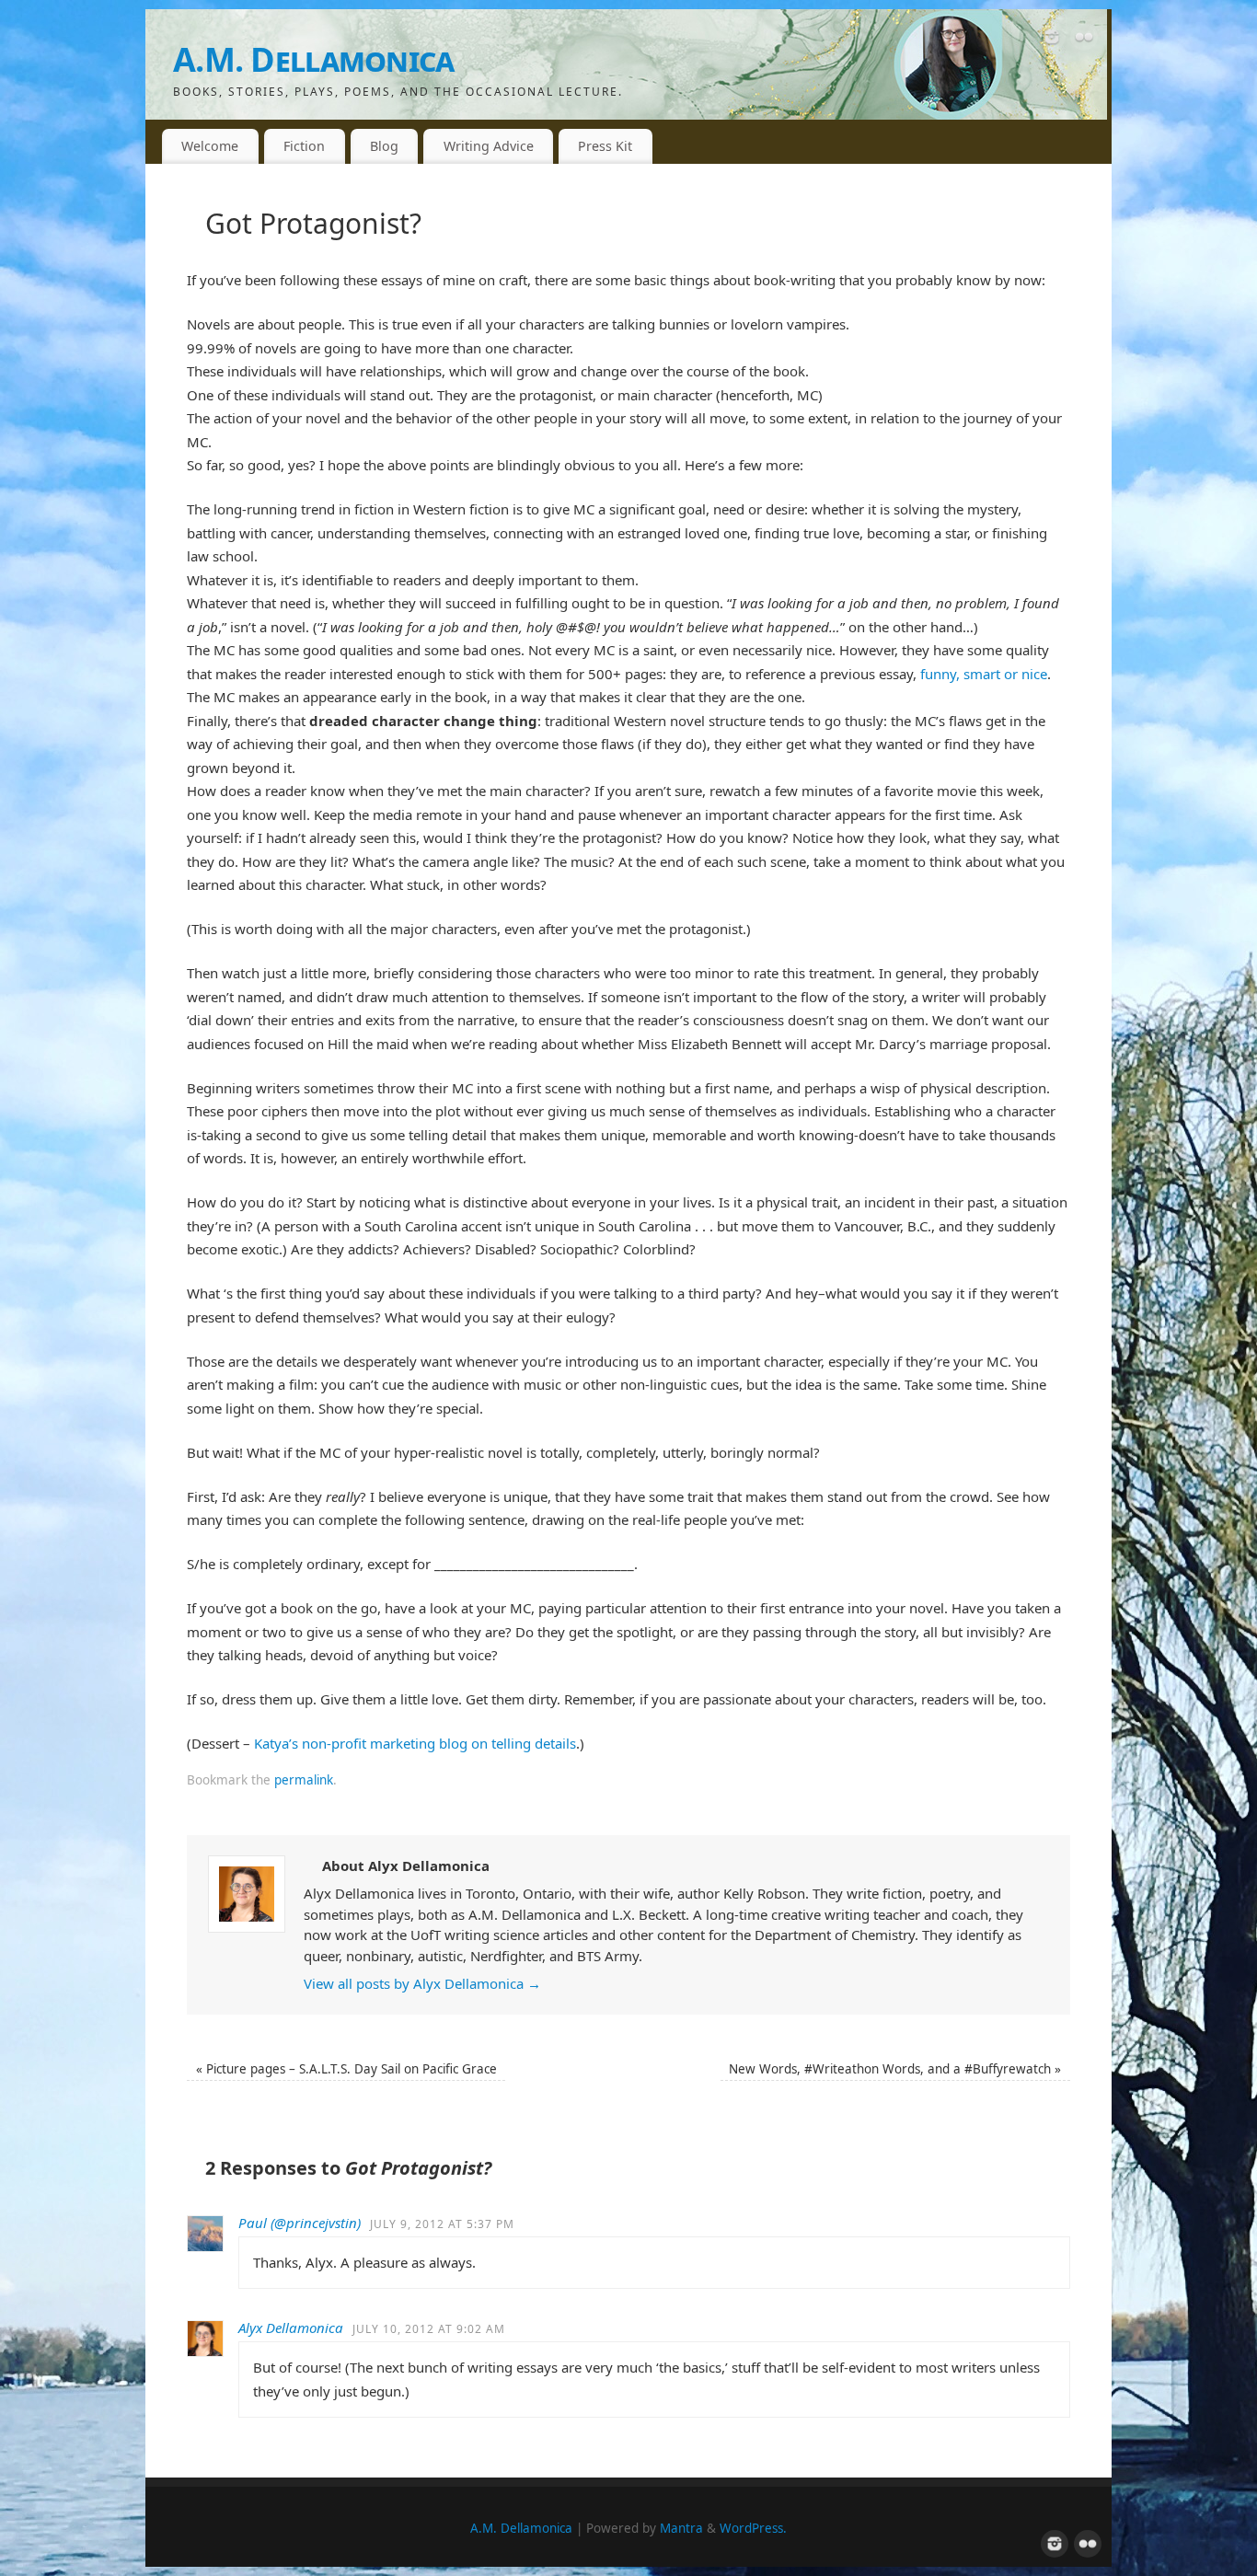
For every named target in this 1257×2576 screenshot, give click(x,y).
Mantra (681, 2528)
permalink (304, 1780)
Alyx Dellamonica (291, 2328)
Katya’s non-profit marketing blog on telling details (415, 1743)
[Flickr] (1084, 40)
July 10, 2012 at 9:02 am (429, 2329)
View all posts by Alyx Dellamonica (422, 1983)
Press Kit (605, 146)
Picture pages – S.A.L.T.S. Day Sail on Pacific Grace (346, 2069)
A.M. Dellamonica (313, 59)
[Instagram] (1052, 40)
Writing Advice (489, 146)
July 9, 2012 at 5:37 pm (442, 2224)
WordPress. (753, 2528)
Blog (384, 146)
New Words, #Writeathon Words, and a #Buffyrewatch (895, 2069)
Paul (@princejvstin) (300, 2223)
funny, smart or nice (984, 674)
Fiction (304, 146)
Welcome (210, 146)
